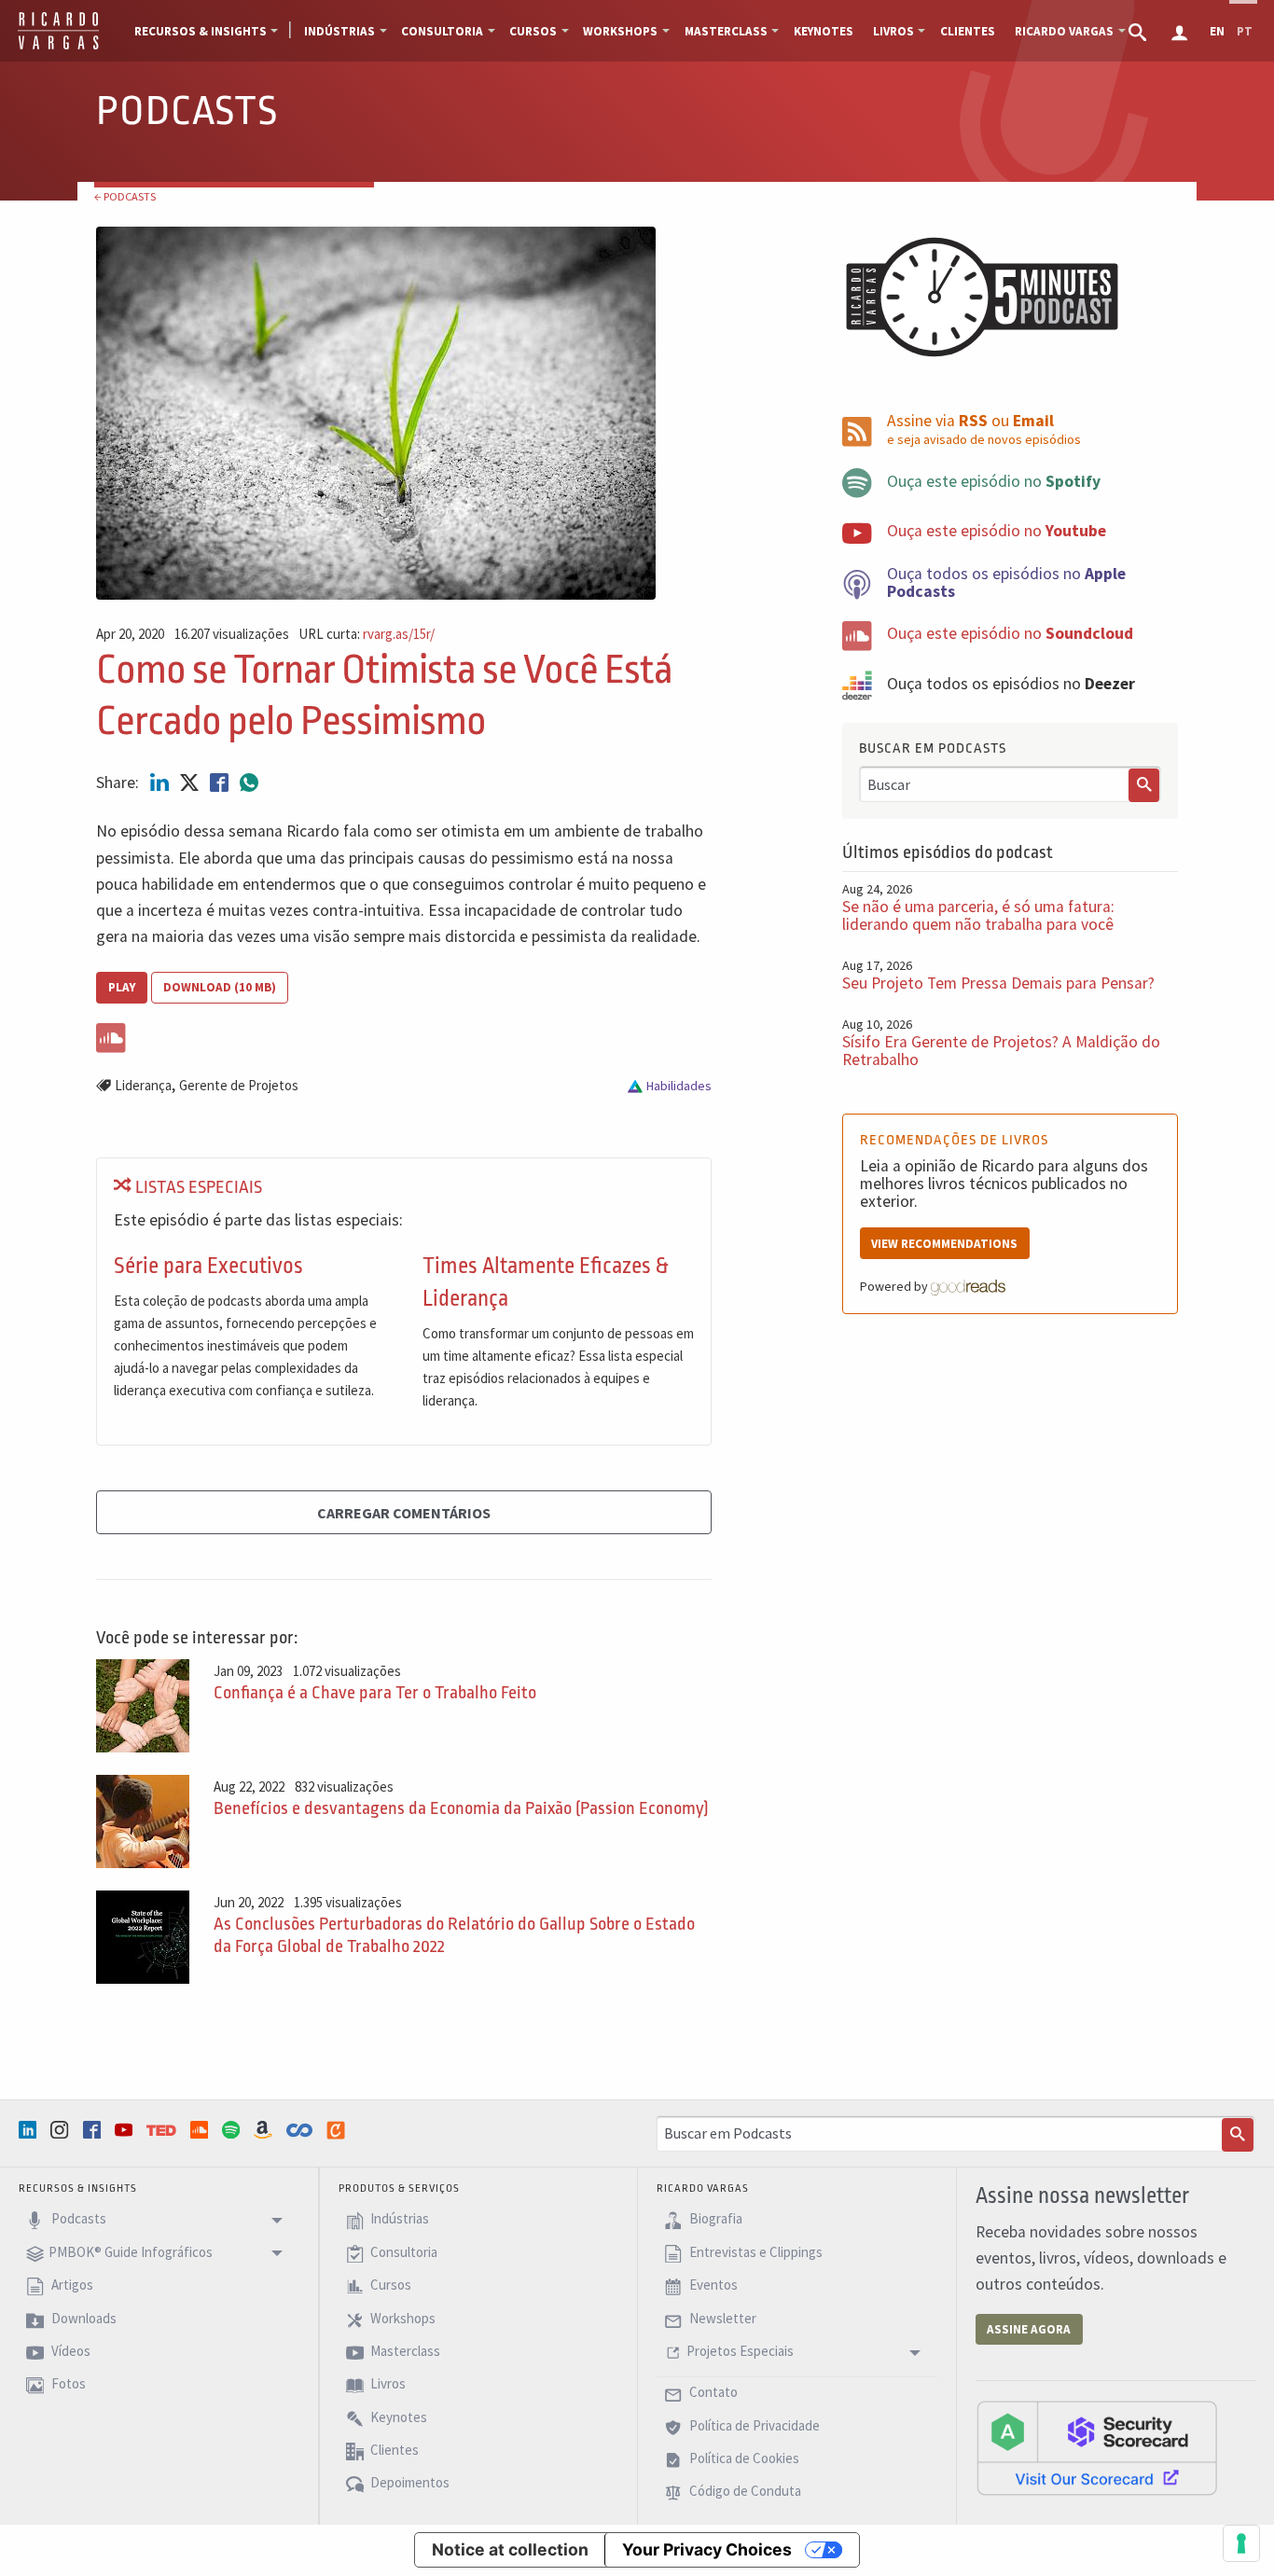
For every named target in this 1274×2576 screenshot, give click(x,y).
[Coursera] (301, 2130)
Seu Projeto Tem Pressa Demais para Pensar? (998, 983)
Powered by (895, 1286)
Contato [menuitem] (712, 2393)
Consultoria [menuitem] (442, 31)
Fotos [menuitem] (67, 2384)
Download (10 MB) (220, 987)
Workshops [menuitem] (620, 31)
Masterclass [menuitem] (726, 31)
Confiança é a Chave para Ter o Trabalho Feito (375, 1693)
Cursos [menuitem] (533, 31)
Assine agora (1029, 2329)
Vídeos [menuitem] (69, 2351)
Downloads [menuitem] (83, 2318)
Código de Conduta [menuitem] (744, 2492)
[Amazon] (265, 2130)
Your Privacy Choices (707, 2549)
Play (122, 987)
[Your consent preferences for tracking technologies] (1241, 2543)
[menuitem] (1139, 31)
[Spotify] (233, 2130)
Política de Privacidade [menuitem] (753, 2425)
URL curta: (367, 635)
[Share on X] (191, 782)
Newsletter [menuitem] (721, 2318)
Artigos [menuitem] (71, 2285)
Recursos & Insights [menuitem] (201, 31)
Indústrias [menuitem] (339, 31)
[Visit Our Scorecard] (1097, 2447)
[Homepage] (58, 47)
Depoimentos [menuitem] (409, 2483)
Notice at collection (510, 2549)
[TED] (163, 2130)
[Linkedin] (30, 2130)
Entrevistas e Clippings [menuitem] (755, 2252)
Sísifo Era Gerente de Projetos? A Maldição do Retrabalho (1001, 1051)
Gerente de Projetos (239, 1085)
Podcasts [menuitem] (77, 2219)
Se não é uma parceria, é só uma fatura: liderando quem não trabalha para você (978, 915)
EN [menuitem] (1217, 31)
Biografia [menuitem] (714, 2219)
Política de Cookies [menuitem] (743, 2458)
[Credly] (338, 2130)
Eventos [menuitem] (712, 2285)
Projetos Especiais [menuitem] (740, 2351)
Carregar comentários (404, 1513)
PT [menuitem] (1245, 31)
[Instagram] (62, 2130)
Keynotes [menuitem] (824, 31)
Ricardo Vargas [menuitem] (1064, 31)
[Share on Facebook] (221, 782)
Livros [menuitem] (893, 31)
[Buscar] (1144, 785)
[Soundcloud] (201, 2130)
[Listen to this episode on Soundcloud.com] (404, 1034)
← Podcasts (125, 196)
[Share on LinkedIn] (161, 782)
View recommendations (944, 1244)
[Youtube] (126, 2130)
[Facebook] (94, 2130)
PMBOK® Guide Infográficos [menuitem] (131, 2252)
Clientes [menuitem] (968, 31)
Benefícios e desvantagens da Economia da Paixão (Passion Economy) (461, 1808)
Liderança (143, 1085)
